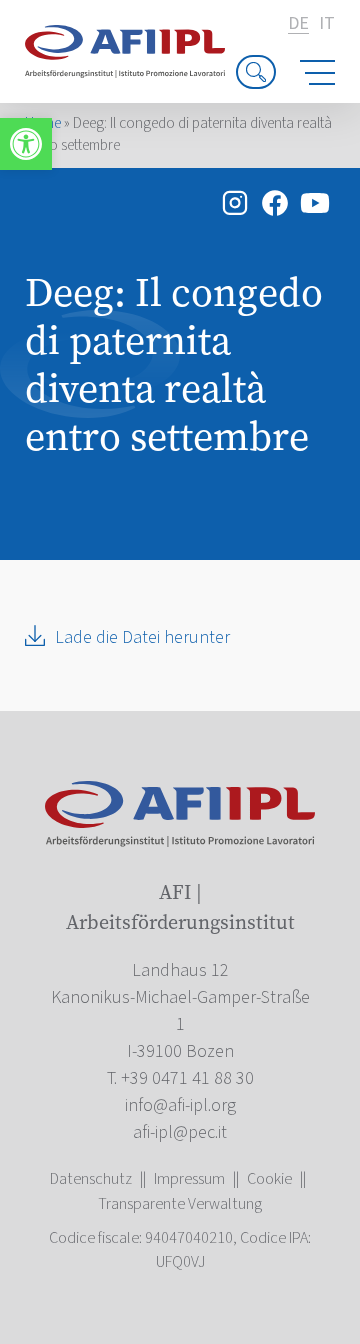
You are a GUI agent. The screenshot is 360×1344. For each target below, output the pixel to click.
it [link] (327, 24)
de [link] (298, 24)
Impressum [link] (189, 1179)
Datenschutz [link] (91, 1179)
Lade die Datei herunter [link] (142, 637)
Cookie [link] (269, 1179)
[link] (26, 144)
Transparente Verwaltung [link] (180, 1204)
